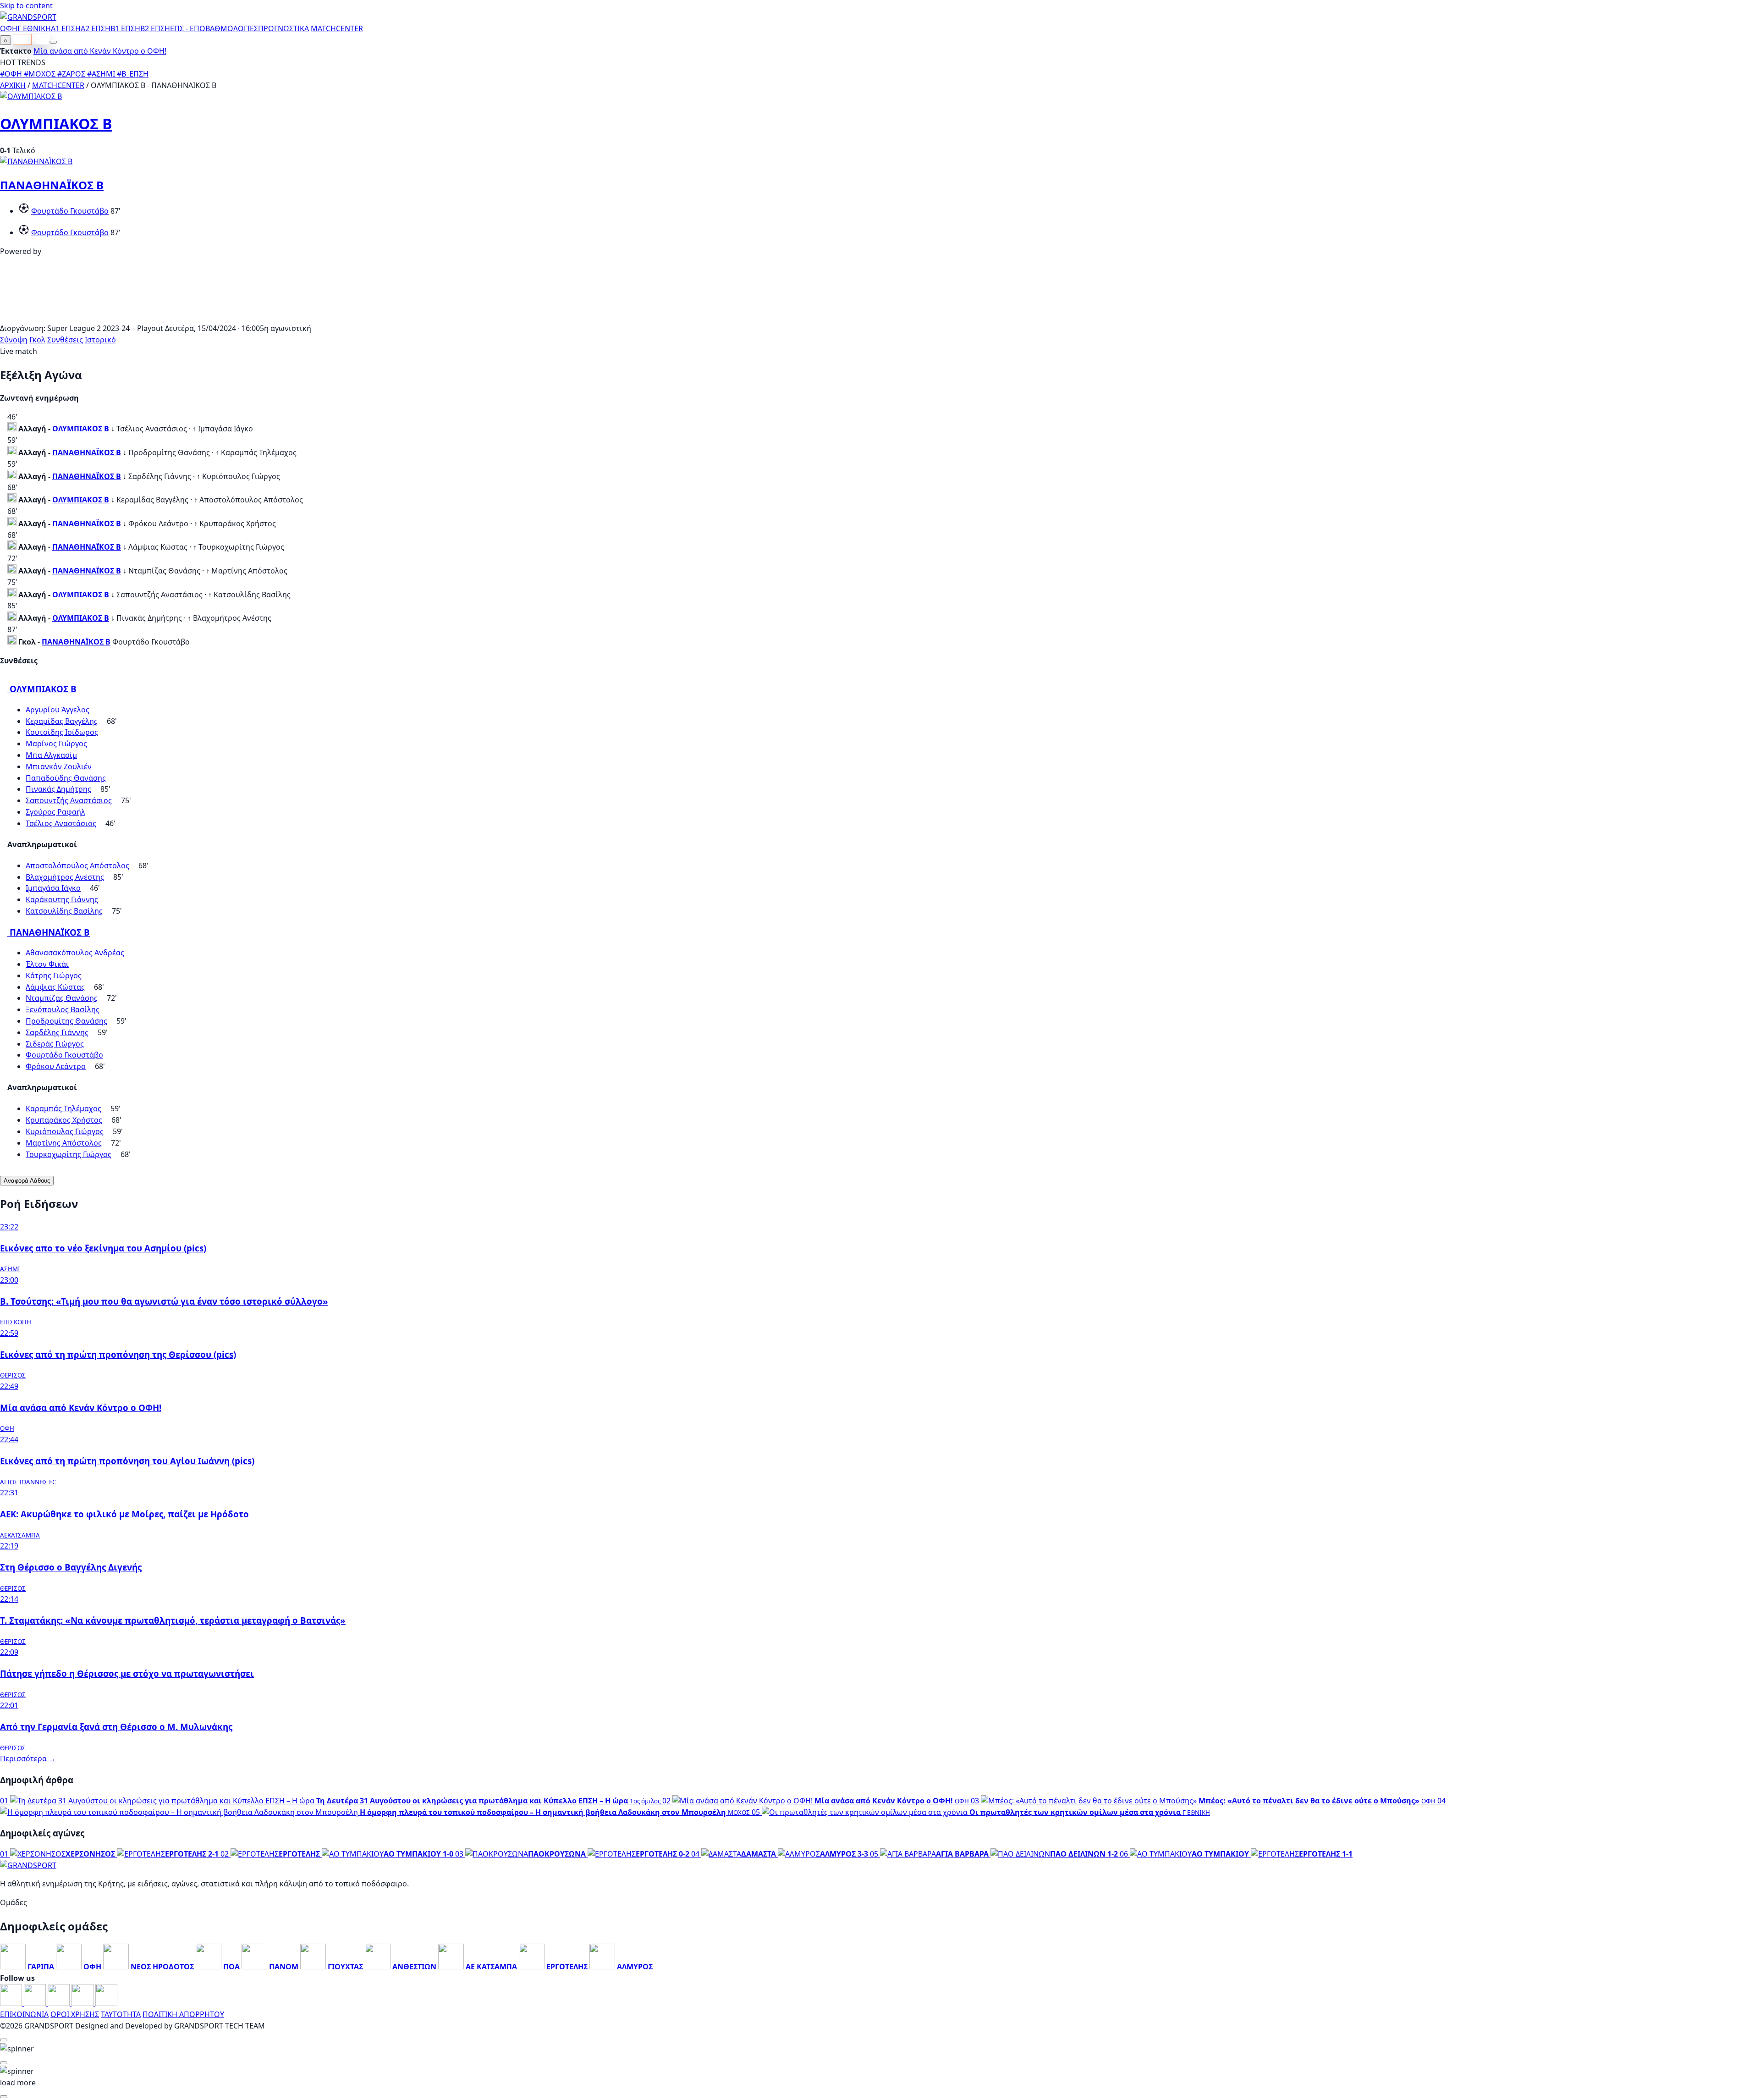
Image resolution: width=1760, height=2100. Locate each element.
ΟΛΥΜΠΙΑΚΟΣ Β (56, 124)
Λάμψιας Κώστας (55, 987)
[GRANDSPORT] (28, 17)
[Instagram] (36, 2003)
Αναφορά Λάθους (27, 1181)
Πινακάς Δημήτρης (58, 789)
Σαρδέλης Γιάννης (57, 1032)
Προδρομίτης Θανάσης (66, 1021)
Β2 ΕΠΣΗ (155, 28)
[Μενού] (53, 42)
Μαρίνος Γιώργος (56, 744)
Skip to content (26, 6)
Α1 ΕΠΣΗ (66, 28)
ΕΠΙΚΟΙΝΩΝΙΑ (24, 2014)
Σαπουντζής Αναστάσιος (69, 800)
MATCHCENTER (58, 85)
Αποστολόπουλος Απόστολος (77, 865)
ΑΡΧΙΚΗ (13, 85)
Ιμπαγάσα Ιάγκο (53, 888)
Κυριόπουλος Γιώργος (65, 1131)
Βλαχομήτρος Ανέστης (65, 877)
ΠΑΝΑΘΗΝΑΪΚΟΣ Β (52, 185)
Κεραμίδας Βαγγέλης (62, 721)
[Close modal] (4, 2040)
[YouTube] (60, 2003)
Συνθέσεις (65, 340)
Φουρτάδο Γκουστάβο (70, 211)
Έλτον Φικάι (47, 964)
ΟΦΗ (9, 28)
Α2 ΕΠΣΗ (96, 28)
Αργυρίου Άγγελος (58, 710)
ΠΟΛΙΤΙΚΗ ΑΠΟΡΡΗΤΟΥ (183, 2014)
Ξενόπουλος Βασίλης (63, 1009)
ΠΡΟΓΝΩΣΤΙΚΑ (283, 28)
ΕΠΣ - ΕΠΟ (188, 28)
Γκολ (37, 340)
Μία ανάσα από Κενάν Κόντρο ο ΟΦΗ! (100, 51)
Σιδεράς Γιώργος (55, 1044)
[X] (83, 2003)
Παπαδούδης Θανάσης (66, 778)
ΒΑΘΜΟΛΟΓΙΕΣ (232, 28)
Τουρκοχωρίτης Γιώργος (69, 1154)
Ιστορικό (100, 340)
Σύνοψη (14, 340)
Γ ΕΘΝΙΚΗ (34, 28)
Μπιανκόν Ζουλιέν (59, 766)
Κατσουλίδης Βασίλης (64, 911)
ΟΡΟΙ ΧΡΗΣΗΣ (75, 2014)
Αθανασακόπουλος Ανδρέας (75, 953)
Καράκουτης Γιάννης (62, 899)
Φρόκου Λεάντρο (56, 1066)
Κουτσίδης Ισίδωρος (62, 732)
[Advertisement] (880, 317)
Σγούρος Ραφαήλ (55, 812)
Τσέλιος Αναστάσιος (61, 823)
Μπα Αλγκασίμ (51, 755)
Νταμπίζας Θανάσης (62, 998)
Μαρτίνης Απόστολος (64, 1143)
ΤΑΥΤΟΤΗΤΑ (121, 2014)
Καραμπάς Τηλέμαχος (63, 1108)
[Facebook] (12, 2003)
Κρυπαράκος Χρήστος (64, 1120)
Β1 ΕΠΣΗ (125, 28)
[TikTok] (106, 2003)
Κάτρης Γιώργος (54, 976)
